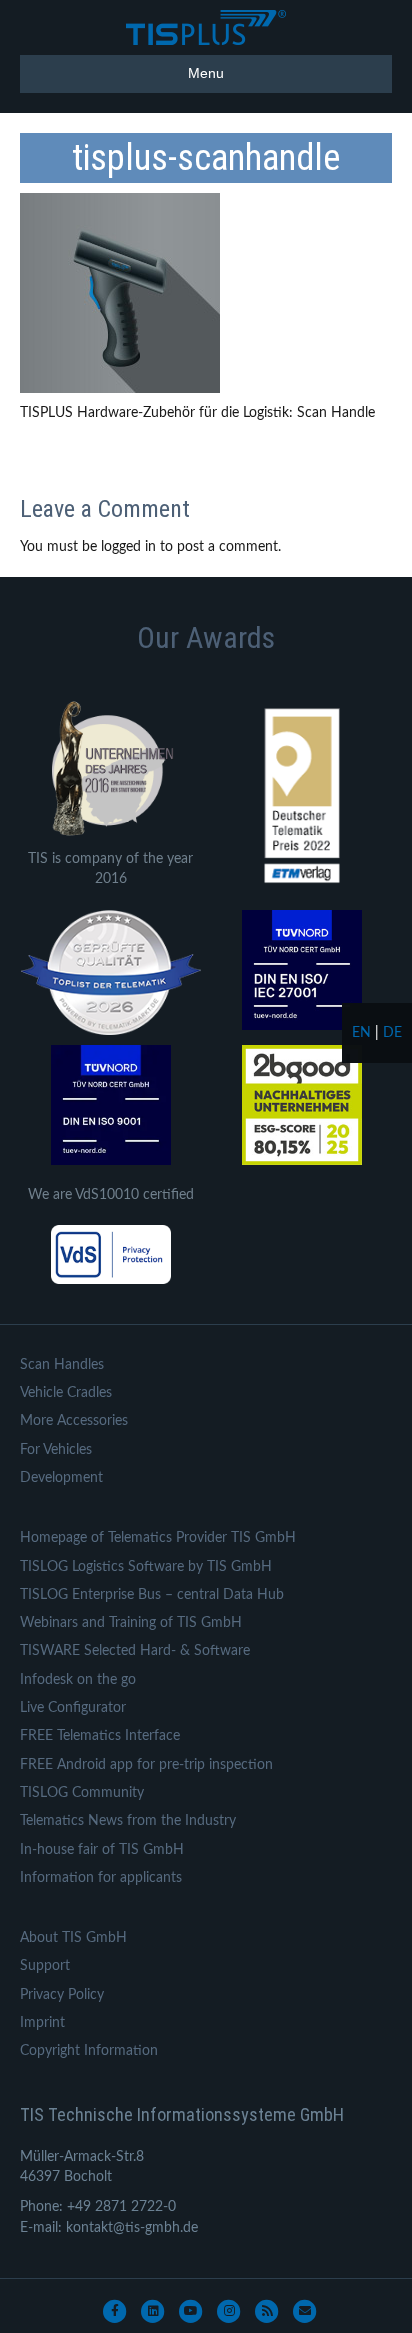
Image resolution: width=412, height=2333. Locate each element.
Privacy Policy (62, 1995)
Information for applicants (101, 1878)
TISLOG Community (82, 1793)
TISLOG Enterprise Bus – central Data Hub (152, 1595)
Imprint (42, 2023)
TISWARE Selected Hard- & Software (135, 1651)
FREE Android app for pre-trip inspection (146, 1765)
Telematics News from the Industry (128, 1821)
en (361, 1033)
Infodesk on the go (78, 1680)
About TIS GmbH (73, 1938)
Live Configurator (73, 1708)
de (392, 1033)
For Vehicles (56, 1450)
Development (61, 1478)
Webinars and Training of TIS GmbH (131, 1623)
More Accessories (74, 1421)
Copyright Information (89, 2051)
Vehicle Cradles (66, 1393)
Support (45, 1966)
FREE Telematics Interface (100, 1736)
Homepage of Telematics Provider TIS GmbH (158, 1538)
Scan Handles (62, 1365)
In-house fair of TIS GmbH (102, 1850)
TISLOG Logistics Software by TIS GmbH (146, 1567)
